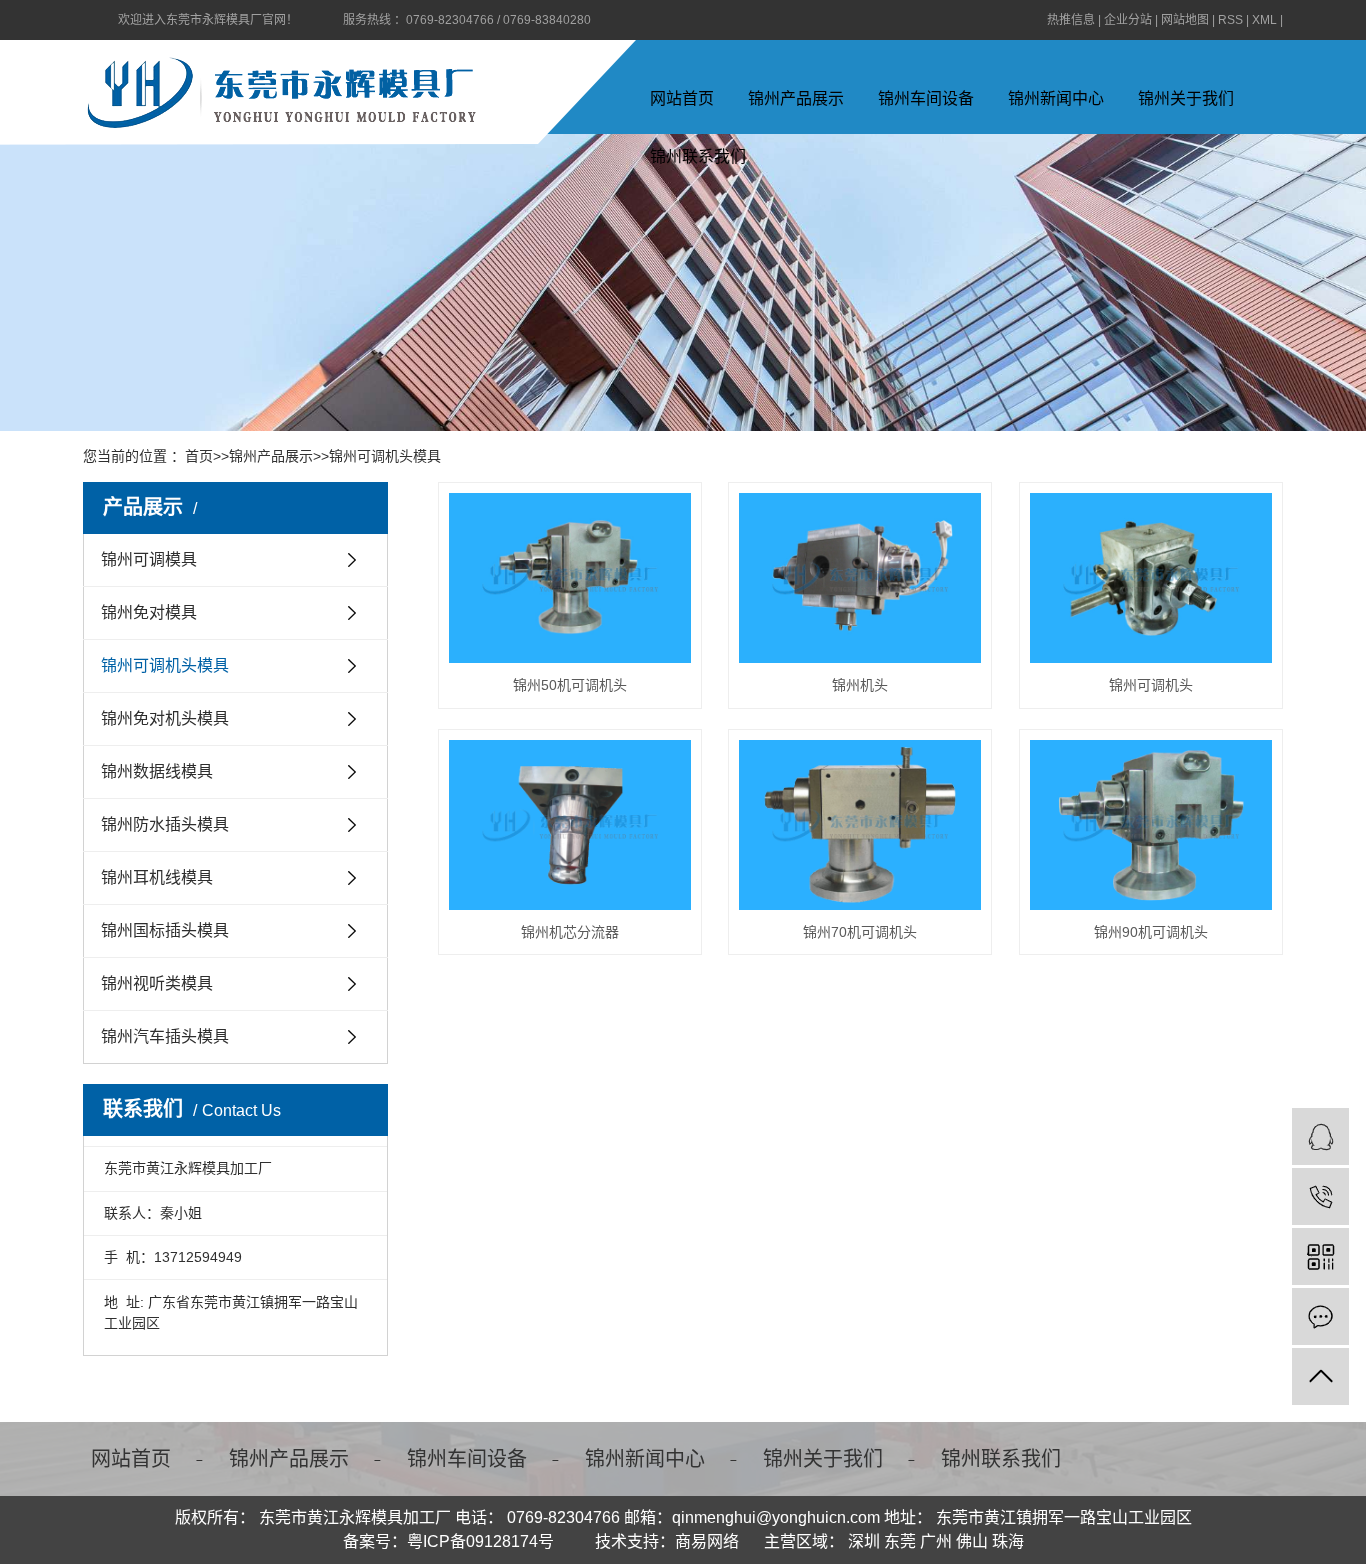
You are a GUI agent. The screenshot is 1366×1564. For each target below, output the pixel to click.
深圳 (864, 1541)
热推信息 (1071, 20)
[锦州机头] (860, 578)
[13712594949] (1320, 1196)
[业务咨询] (1320, 1136)
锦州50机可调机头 (570, 685)
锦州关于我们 (1186, 98)
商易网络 (707, 1541)
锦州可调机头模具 (385, 456)
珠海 (1008, 1541)
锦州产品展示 (796, 98)
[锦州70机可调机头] (860, 825)
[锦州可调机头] (1151, 578)
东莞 (900, 1541)
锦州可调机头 (1151, 685)
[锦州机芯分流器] (570, 825)
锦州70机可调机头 (860, 932)
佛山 (972, 1541)
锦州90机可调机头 (1151, 932)
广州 (936, 1541)
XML (1264, 20)
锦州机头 (860, 685)
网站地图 (1185, 20)
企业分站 (1128, 20)
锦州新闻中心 (1056, 98)
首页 (199, 456)
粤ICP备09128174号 (480, 1541)
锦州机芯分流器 (570, 932)
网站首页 (682, 98)
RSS (1230, 20)
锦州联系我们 (1001, 1459)
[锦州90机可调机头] (1151, 825)
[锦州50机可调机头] (570, 578)
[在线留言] (1320, 1316)
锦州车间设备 (926, 98)
